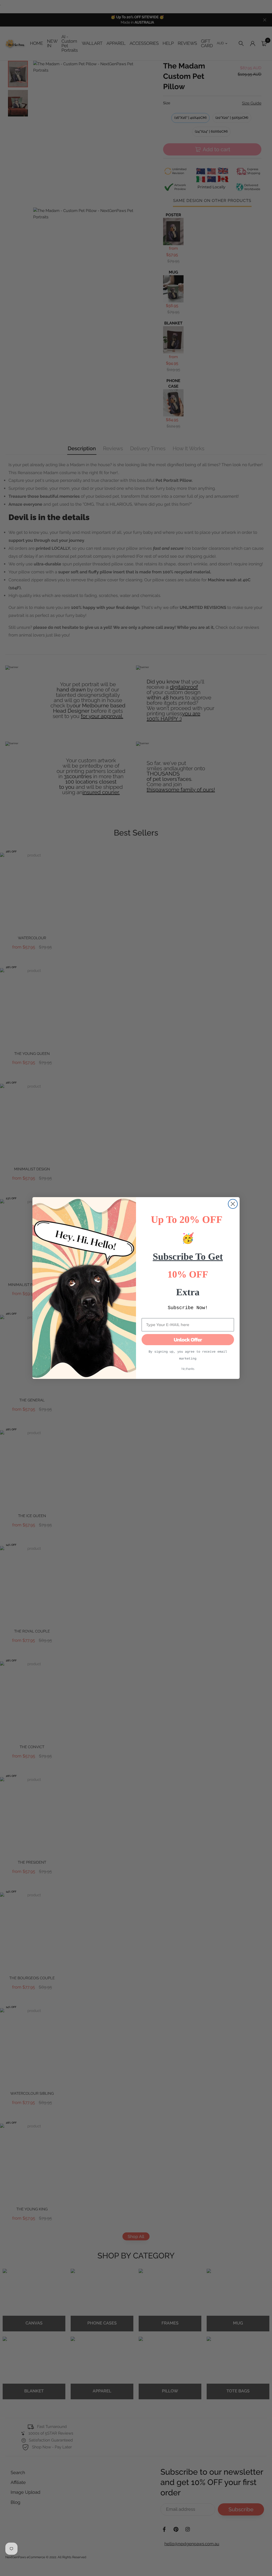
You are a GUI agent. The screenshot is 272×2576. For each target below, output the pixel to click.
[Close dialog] (233, 1204)
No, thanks (188, 1369)
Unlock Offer (188, 1340)
